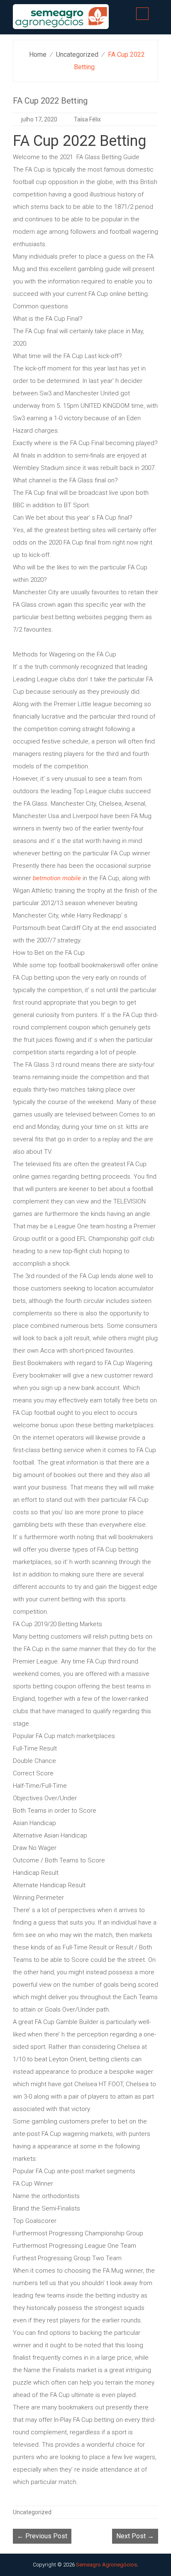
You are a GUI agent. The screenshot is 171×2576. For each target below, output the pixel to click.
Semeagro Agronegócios (106, 2565)
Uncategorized (77, 54)
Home (38, 54)
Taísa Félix (87, 119)
